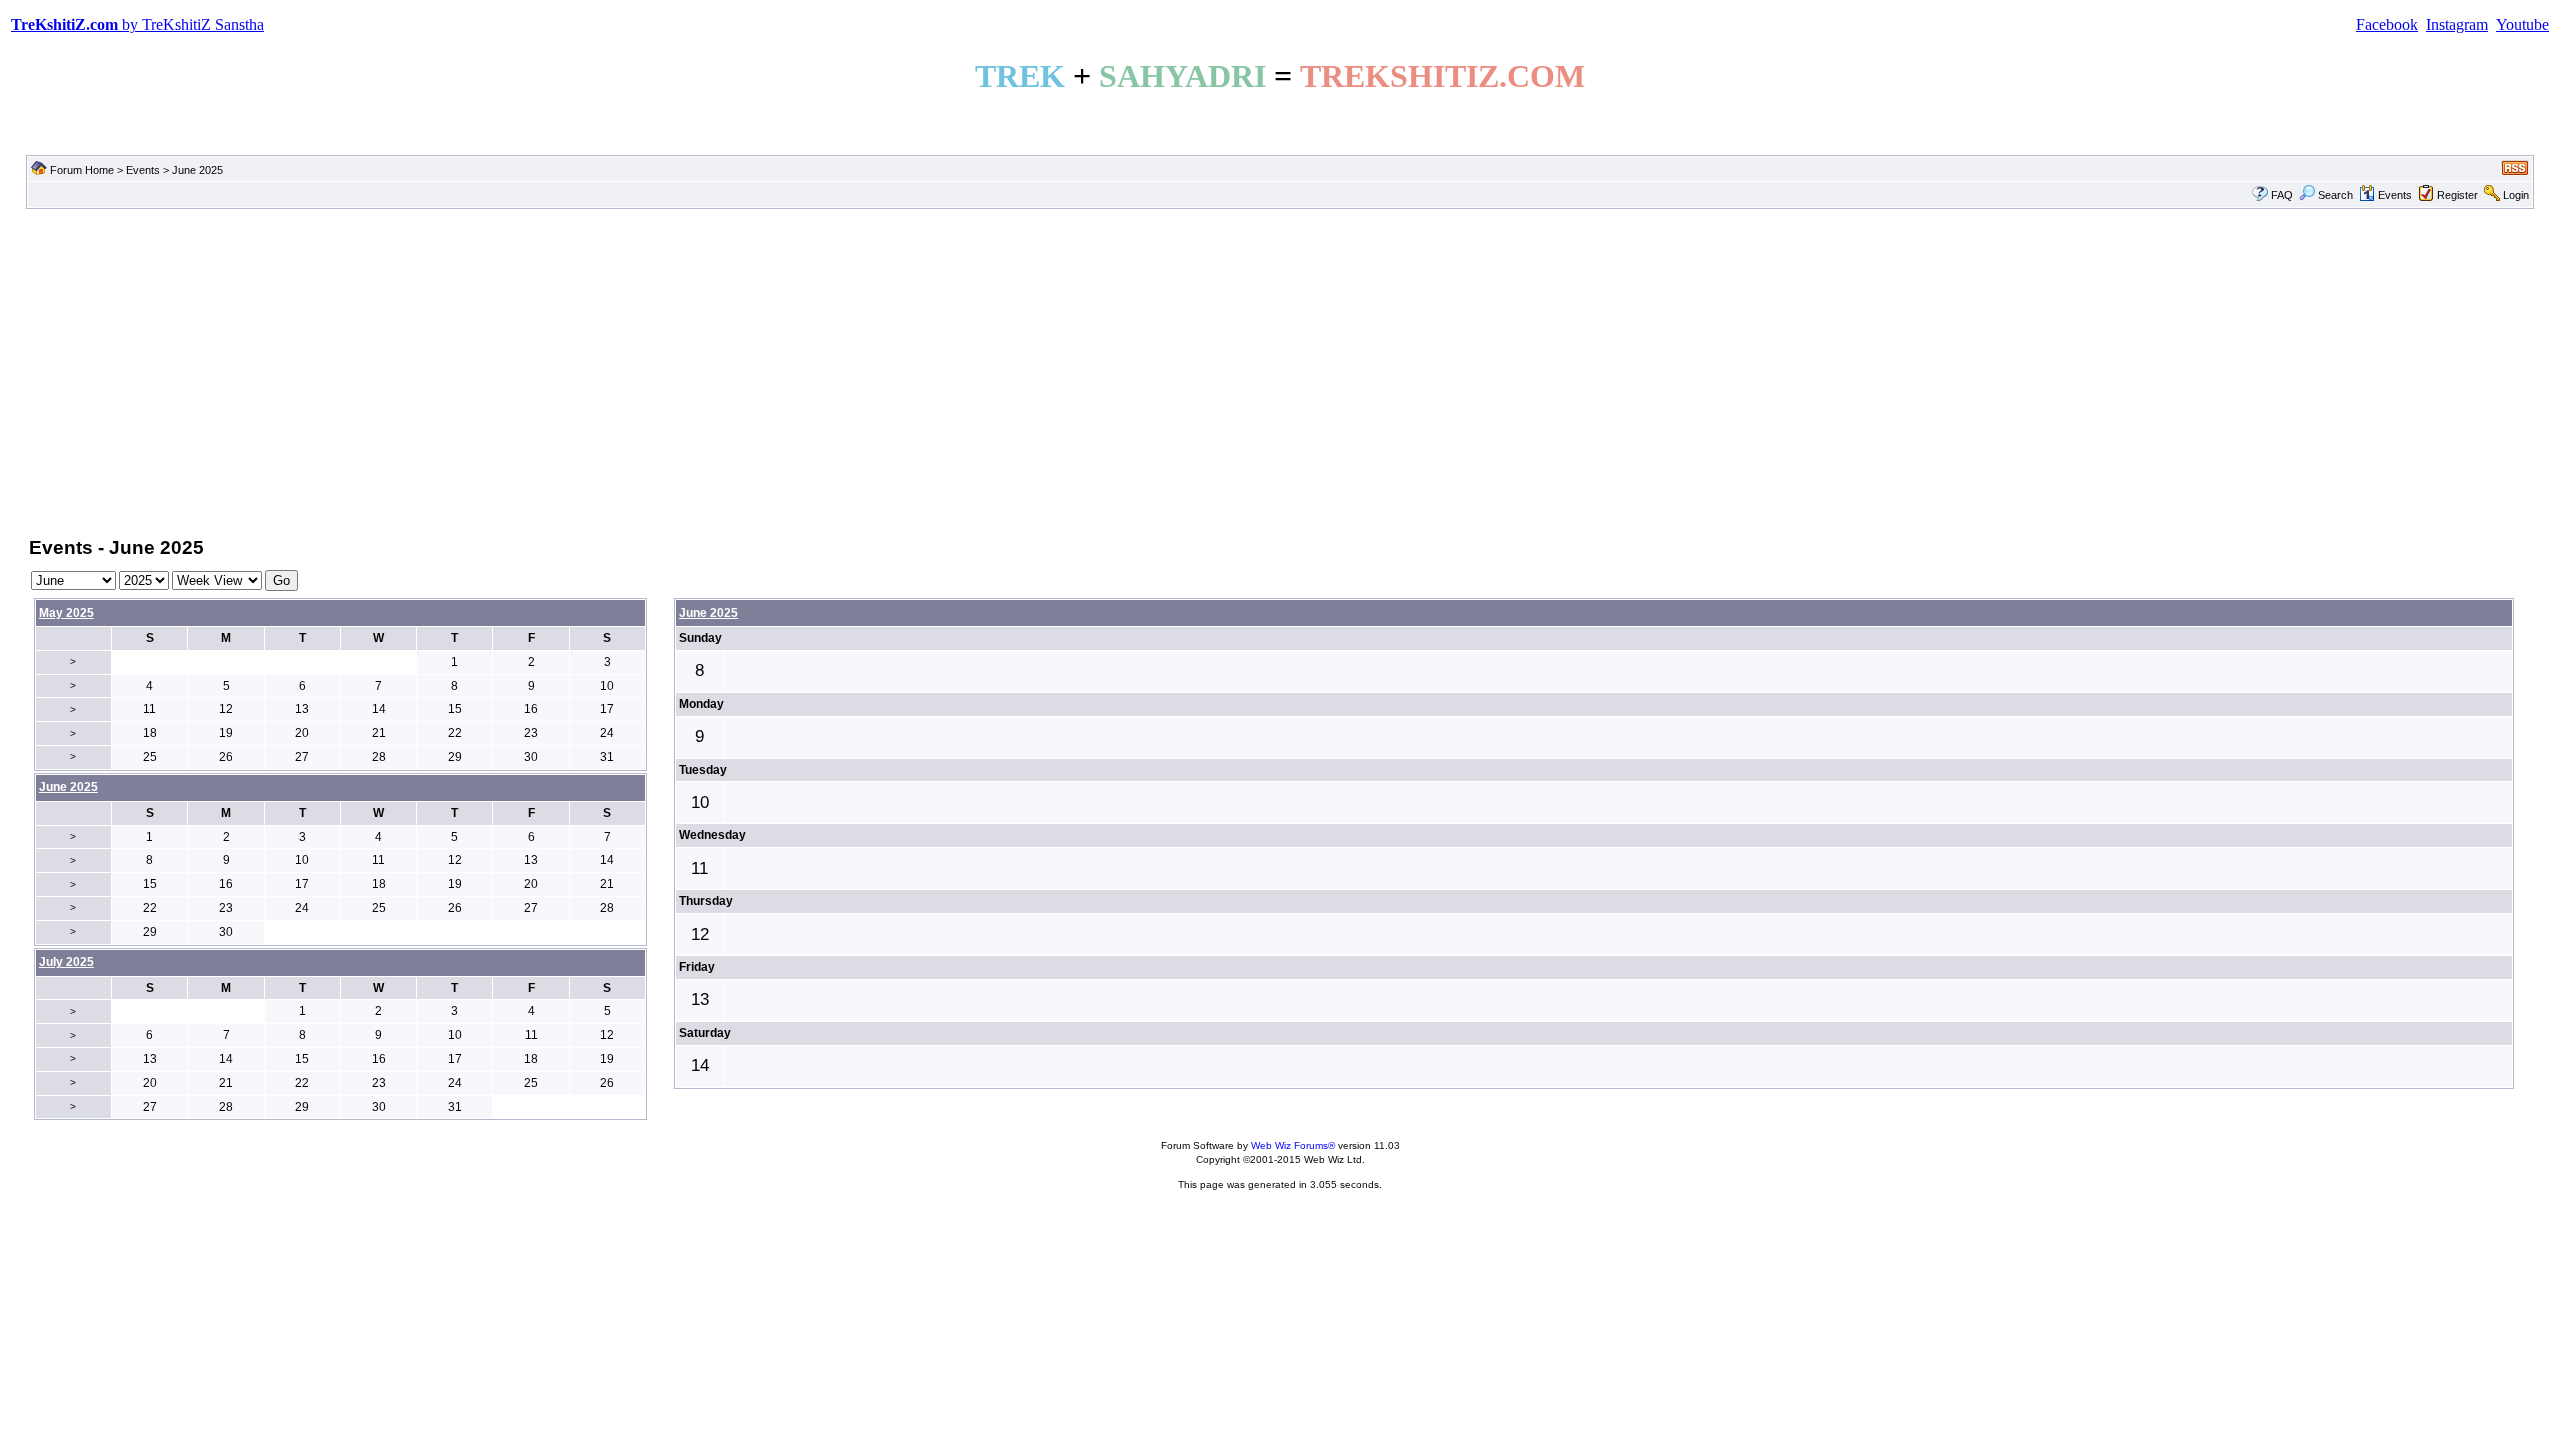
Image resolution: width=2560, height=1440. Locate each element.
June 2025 (708, 613)
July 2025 (66, 962)
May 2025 (66, 613)
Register (2457, 195)
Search (2335, 195)
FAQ (2282, 195)
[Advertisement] (1280, 371)
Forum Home (82, 170)
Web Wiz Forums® (1293, 1145)
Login (2516, 195)
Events (143, 170)
